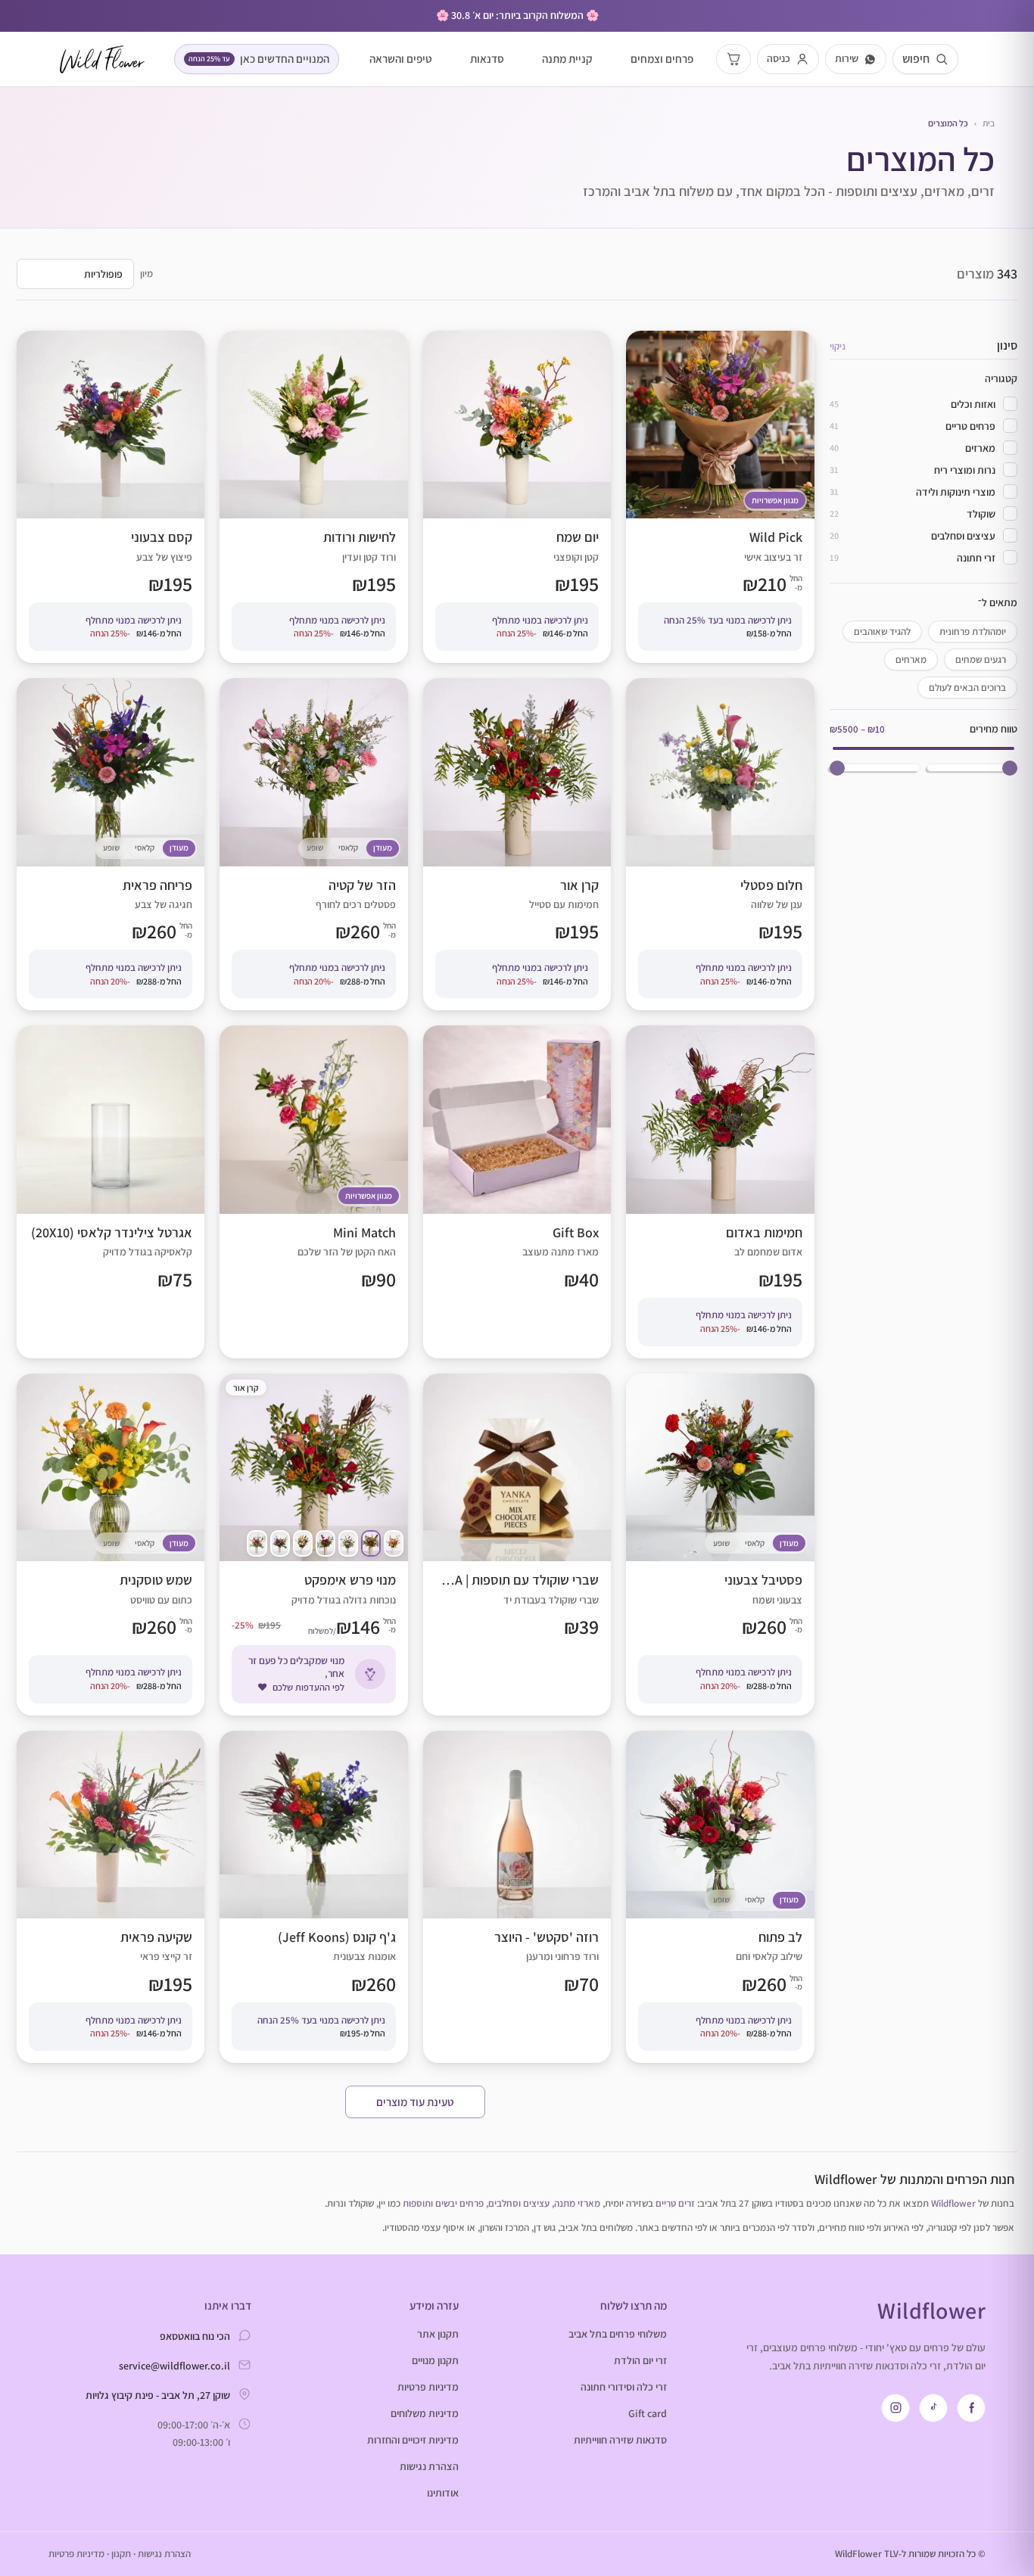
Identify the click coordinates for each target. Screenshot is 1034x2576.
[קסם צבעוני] (280, 1543)
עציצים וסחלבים (519, 2203)
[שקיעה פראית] (257, 1543)
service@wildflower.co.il (174, 2366)
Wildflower (953, 2203)
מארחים (911, 660)
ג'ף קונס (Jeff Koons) (313, 1897)
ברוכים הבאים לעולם (967, 688)
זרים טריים (675, 2203)
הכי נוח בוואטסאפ (195, 2336)
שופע (315, 848)
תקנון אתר (438, 2334)
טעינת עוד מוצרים (415, 2102)
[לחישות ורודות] (303, 1543)
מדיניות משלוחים (425, 2413)
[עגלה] (733, 59)
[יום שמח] (394, 1543)
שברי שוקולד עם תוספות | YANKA (517, 1545)
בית (989, 123)
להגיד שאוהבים (882, 632)
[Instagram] (895, 2408)
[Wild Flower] (102, 59)
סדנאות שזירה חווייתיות (620, 2440)
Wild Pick (720, 497)
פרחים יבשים (459, 2203)
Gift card (648, 2413)
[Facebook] (971, 2408)
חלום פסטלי (720, 844)
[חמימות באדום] (325, 1543)
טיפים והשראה (401, 59)
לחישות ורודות (313, 497)
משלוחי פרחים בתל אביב (618, 2334)
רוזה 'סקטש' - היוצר (517, 1897)
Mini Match (313, 1192)
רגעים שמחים (981, 660)
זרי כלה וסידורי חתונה (624, 2387)
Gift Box (517, 1192)
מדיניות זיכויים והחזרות (413, 2440)
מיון (146, 274)
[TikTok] (933, 2408)
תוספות (417, 2203)
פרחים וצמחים (662, 59)
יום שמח (517, 497)
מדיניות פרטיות (428, 2387)
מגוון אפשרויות (775, 500)
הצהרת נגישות (429, 2466)
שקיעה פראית (111, 1897)
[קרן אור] (371, 1543)
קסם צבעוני (111, 497)
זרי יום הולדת (640, 2360)
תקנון (121, 2554)
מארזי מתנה (577, 2203)
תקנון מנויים (435, 2360)
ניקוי (838, 346)
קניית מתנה (567, 59)
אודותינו (443, 2493)
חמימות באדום (720, 1192)
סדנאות (487, 59)
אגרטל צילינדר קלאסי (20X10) (111, 1192)
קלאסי (348, 848)
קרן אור (517, 844)
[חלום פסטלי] (348, 1543)
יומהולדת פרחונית (973, 632)
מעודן (383, 848)
